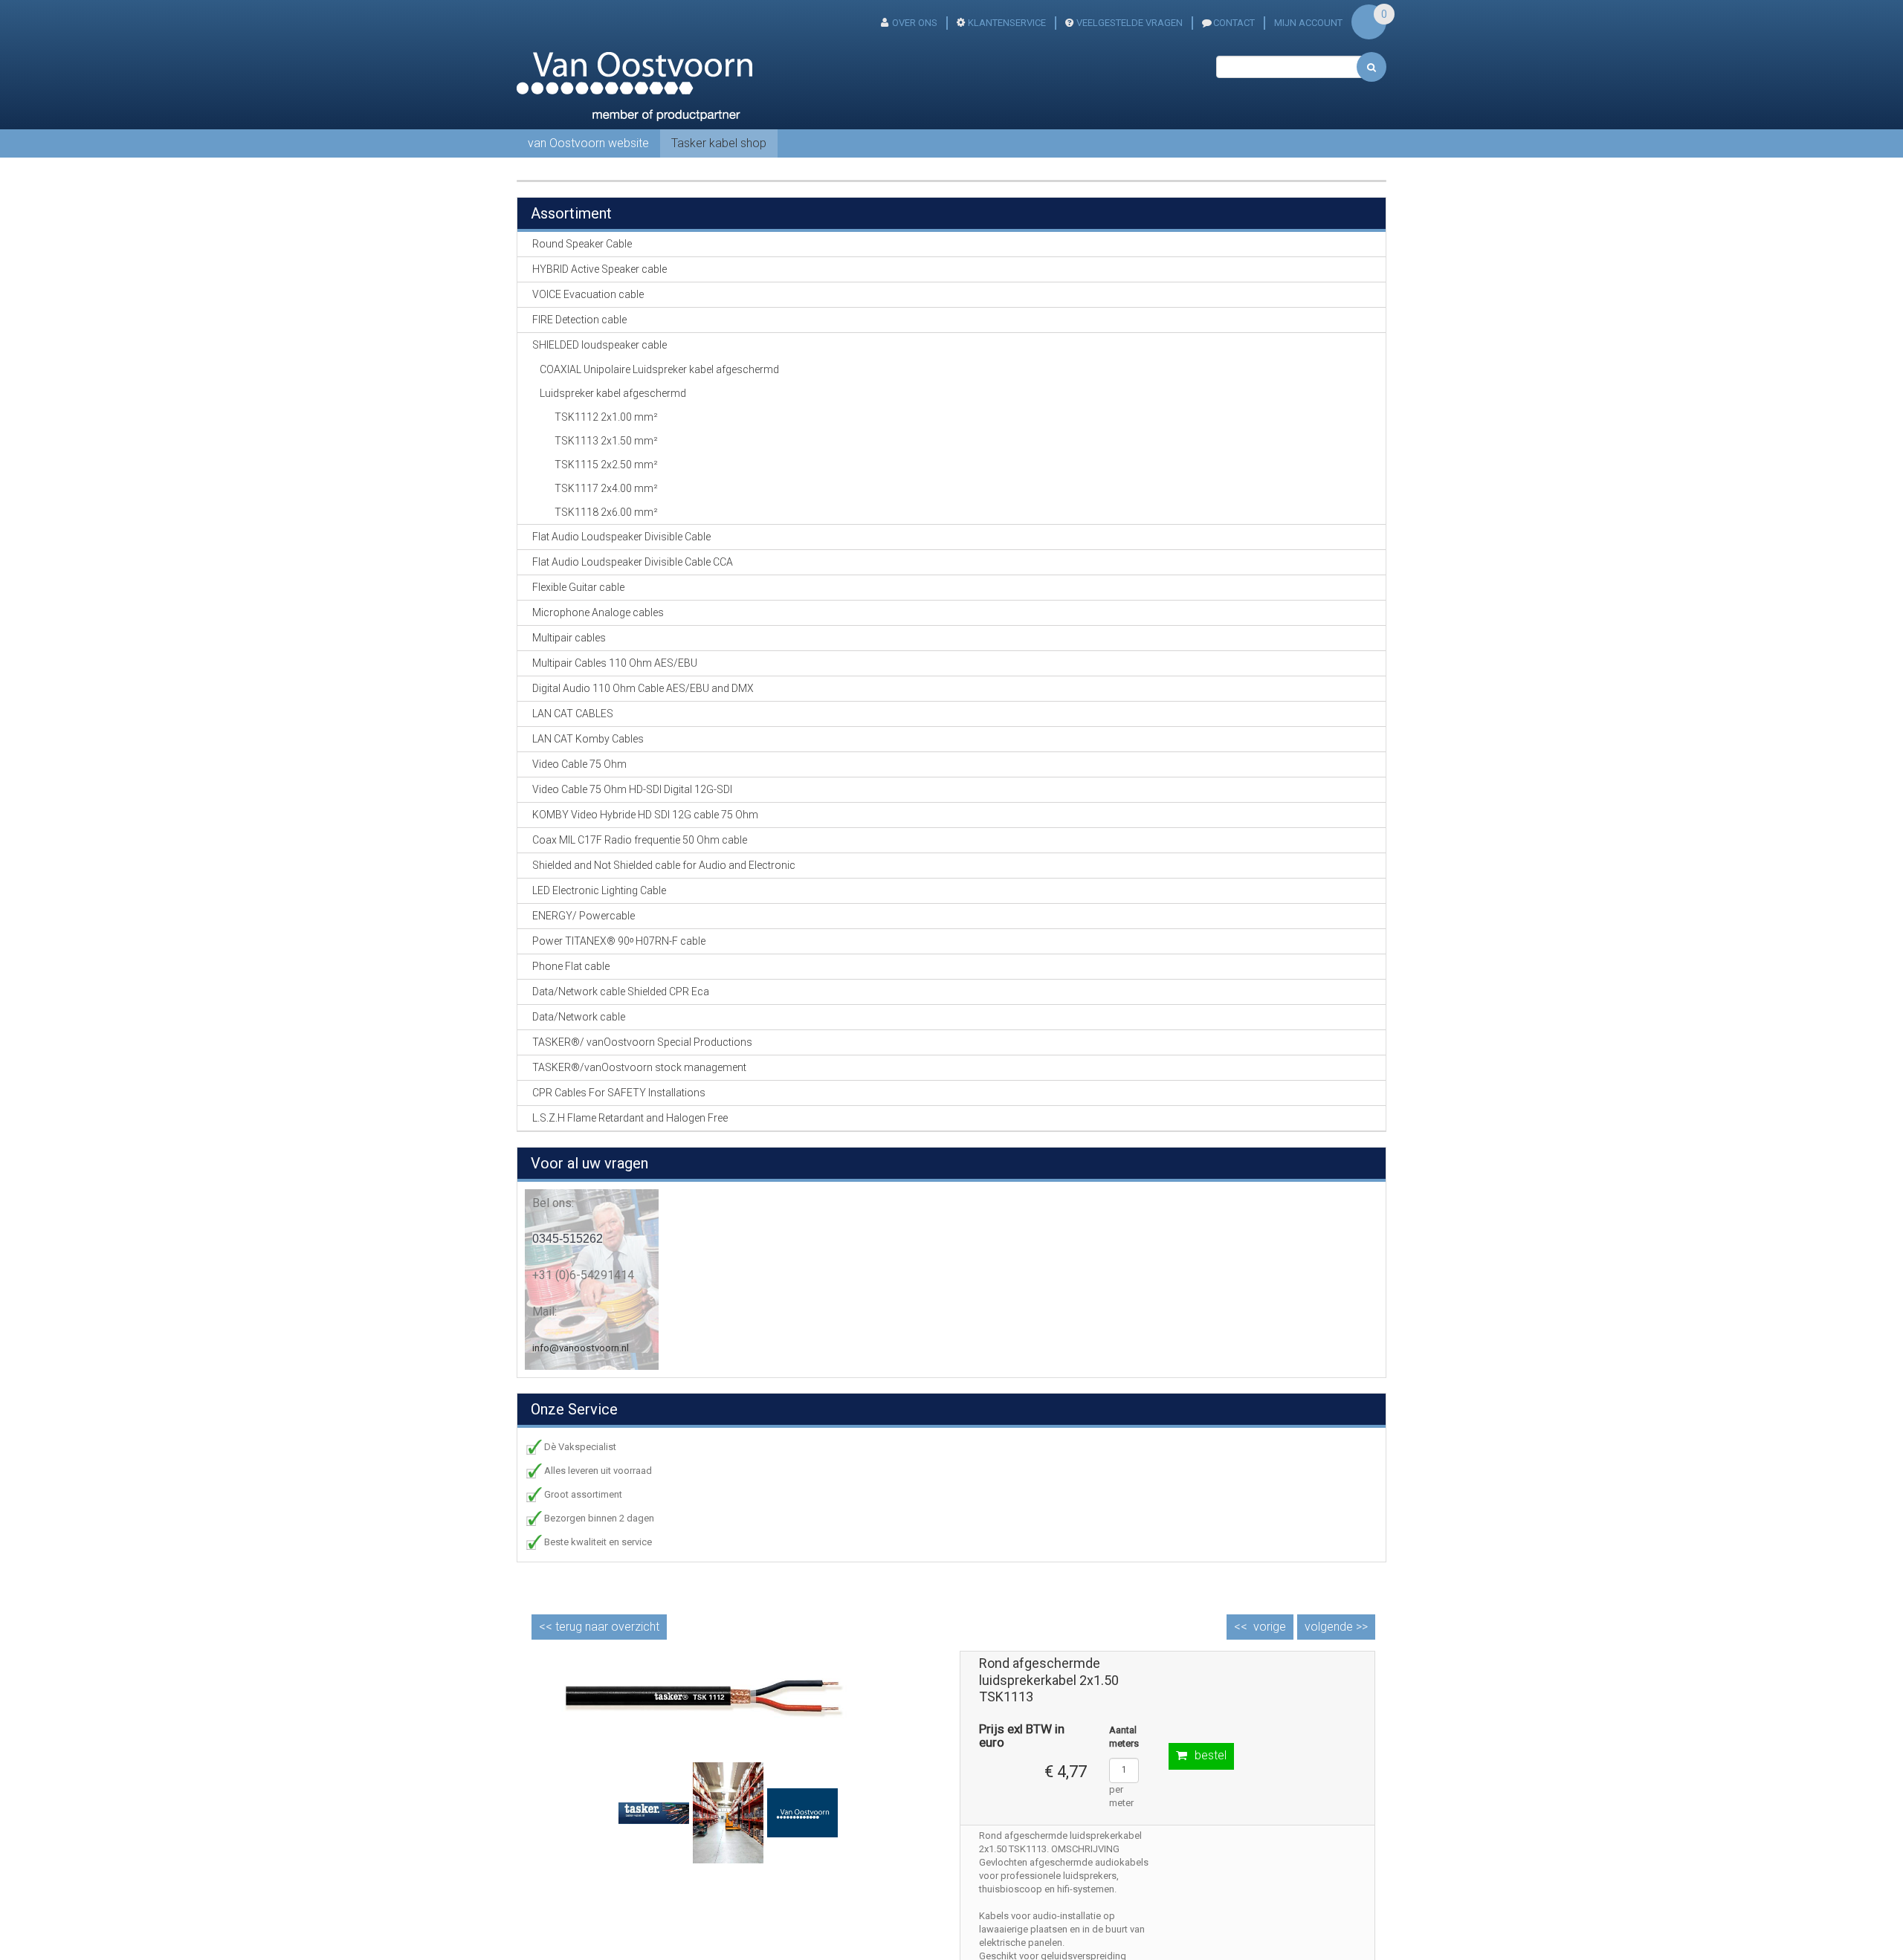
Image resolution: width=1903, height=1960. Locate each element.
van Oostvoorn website (588, 143)
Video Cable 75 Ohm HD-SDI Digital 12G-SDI (632, 789)
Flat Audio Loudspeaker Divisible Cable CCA (633, 562)
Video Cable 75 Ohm (579, 764)
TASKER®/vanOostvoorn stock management (639, 1067)
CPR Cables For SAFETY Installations (619, 1093)
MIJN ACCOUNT (1308, 23)
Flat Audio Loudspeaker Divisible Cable (621, 537)
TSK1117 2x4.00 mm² (606, 488)
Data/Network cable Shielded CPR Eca (621, 992)
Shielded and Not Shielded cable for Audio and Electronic (664, 865)
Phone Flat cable (571, 966)
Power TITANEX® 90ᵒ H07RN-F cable (619, 941)
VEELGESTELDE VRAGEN (1130, 23)
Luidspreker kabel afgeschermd (613, 393)
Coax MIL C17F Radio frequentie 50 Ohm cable (640, 840)
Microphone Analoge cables (598, 612)
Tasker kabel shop (719, 143)
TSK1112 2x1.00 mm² (606, 417)
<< (599, 1627)
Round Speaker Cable (582, 244)
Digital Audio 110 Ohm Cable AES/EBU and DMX (643, 688)
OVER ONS (915, 23)
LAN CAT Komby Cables (588, 739)
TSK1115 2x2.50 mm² (606, 465)
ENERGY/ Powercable (584, 916)
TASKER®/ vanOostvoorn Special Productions (642, 1042)
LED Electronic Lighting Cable (599, 890)
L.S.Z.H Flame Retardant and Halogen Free (630, 1118)
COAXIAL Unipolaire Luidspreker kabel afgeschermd (659, 369)
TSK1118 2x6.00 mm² (606, 512)
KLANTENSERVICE (1007, 23)
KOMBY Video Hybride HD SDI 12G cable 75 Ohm (645, 815)
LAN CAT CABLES (573, 714)
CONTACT (1234, 23)
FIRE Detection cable (579, 320)
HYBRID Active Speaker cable (600, 269)
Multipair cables (569, 638)
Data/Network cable (579, 1017)
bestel (1211, 1755)
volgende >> (1336, 1627)
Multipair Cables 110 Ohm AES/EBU (615, 663)
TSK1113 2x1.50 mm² (606, 441)
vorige (1270, 1627)
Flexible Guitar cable (578, 587)
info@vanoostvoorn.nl (581, 1348)
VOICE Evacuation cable (588, 294)
